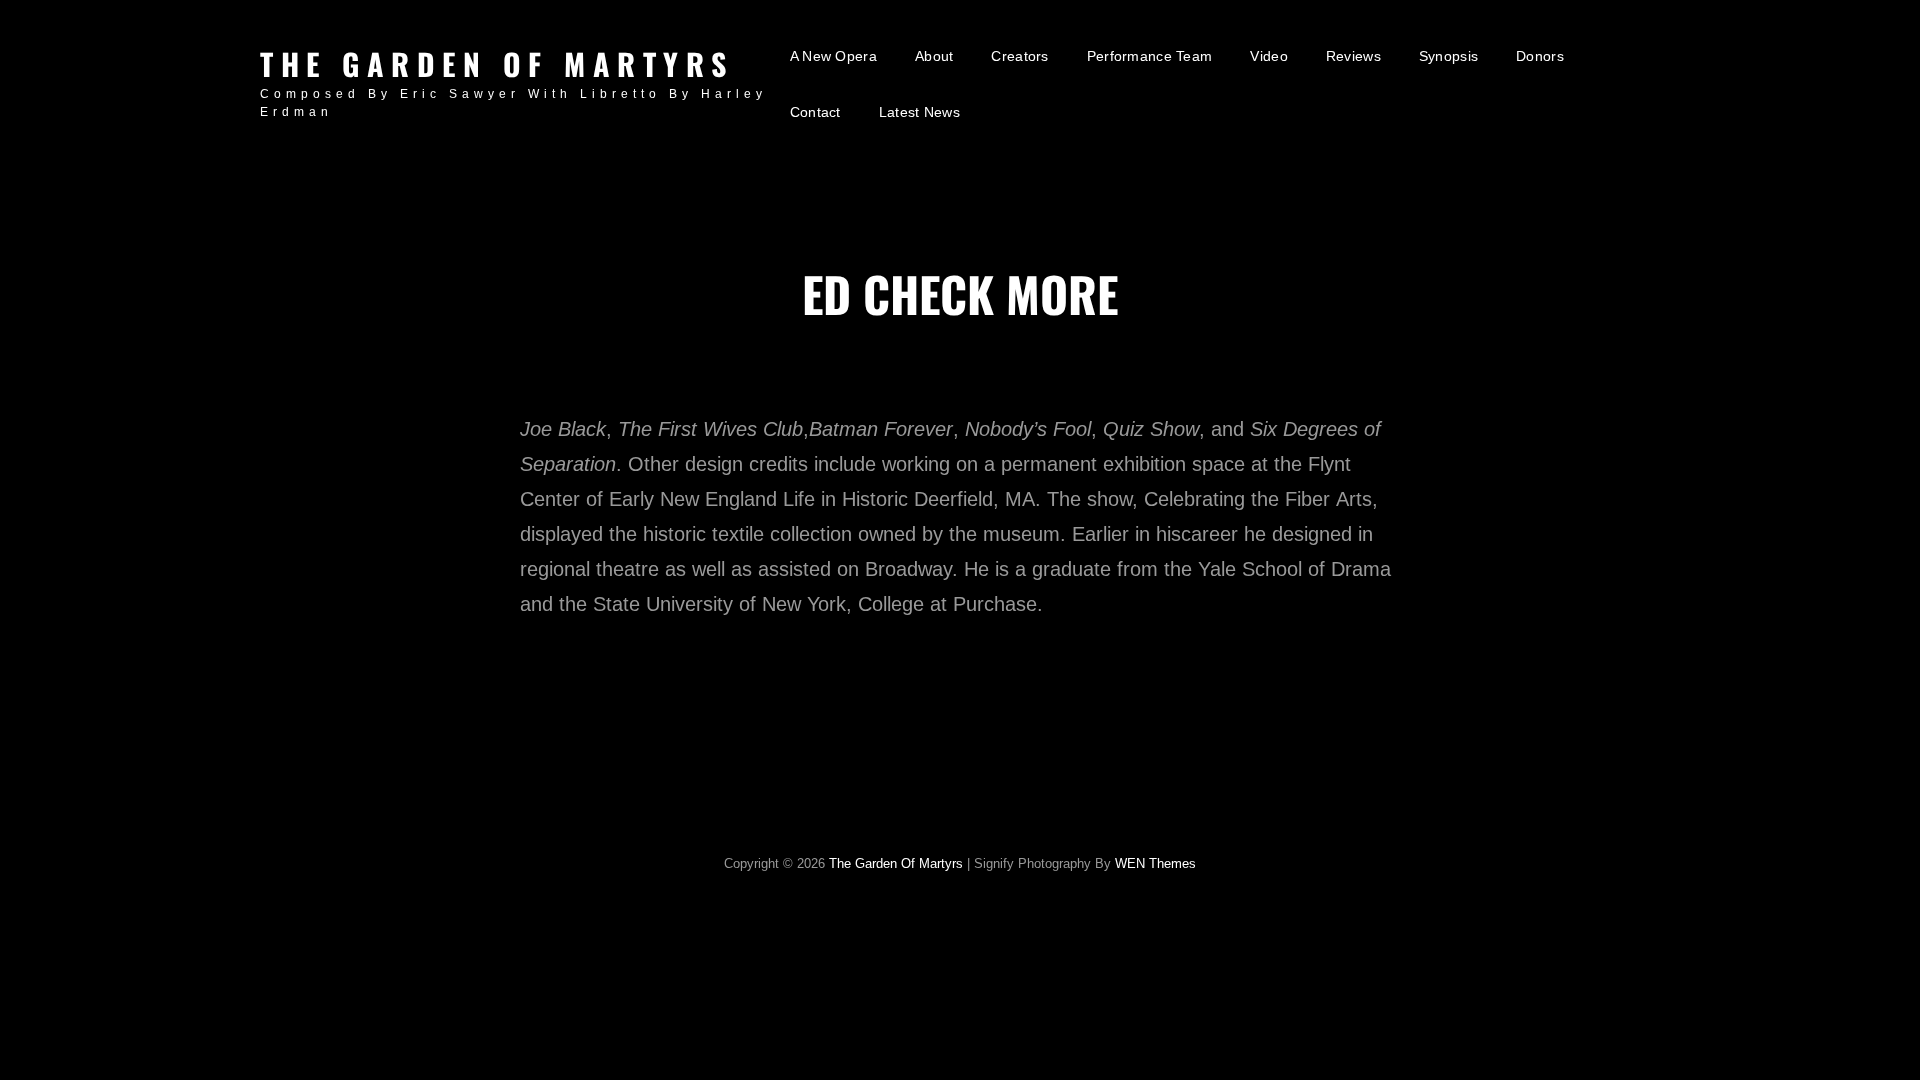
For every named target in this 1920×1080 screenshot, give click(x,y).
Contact (815, 112)
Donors (1540, 56)
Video (1268, 56)
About (934, 56)
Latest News (919, 112)
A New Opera (833, 56)
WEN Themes (1155, 863)
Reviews (1353, 56)
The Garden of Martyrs (497, 63)
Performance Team (1150, 56)
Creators (1019, 56)
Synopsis (1448, 56)
